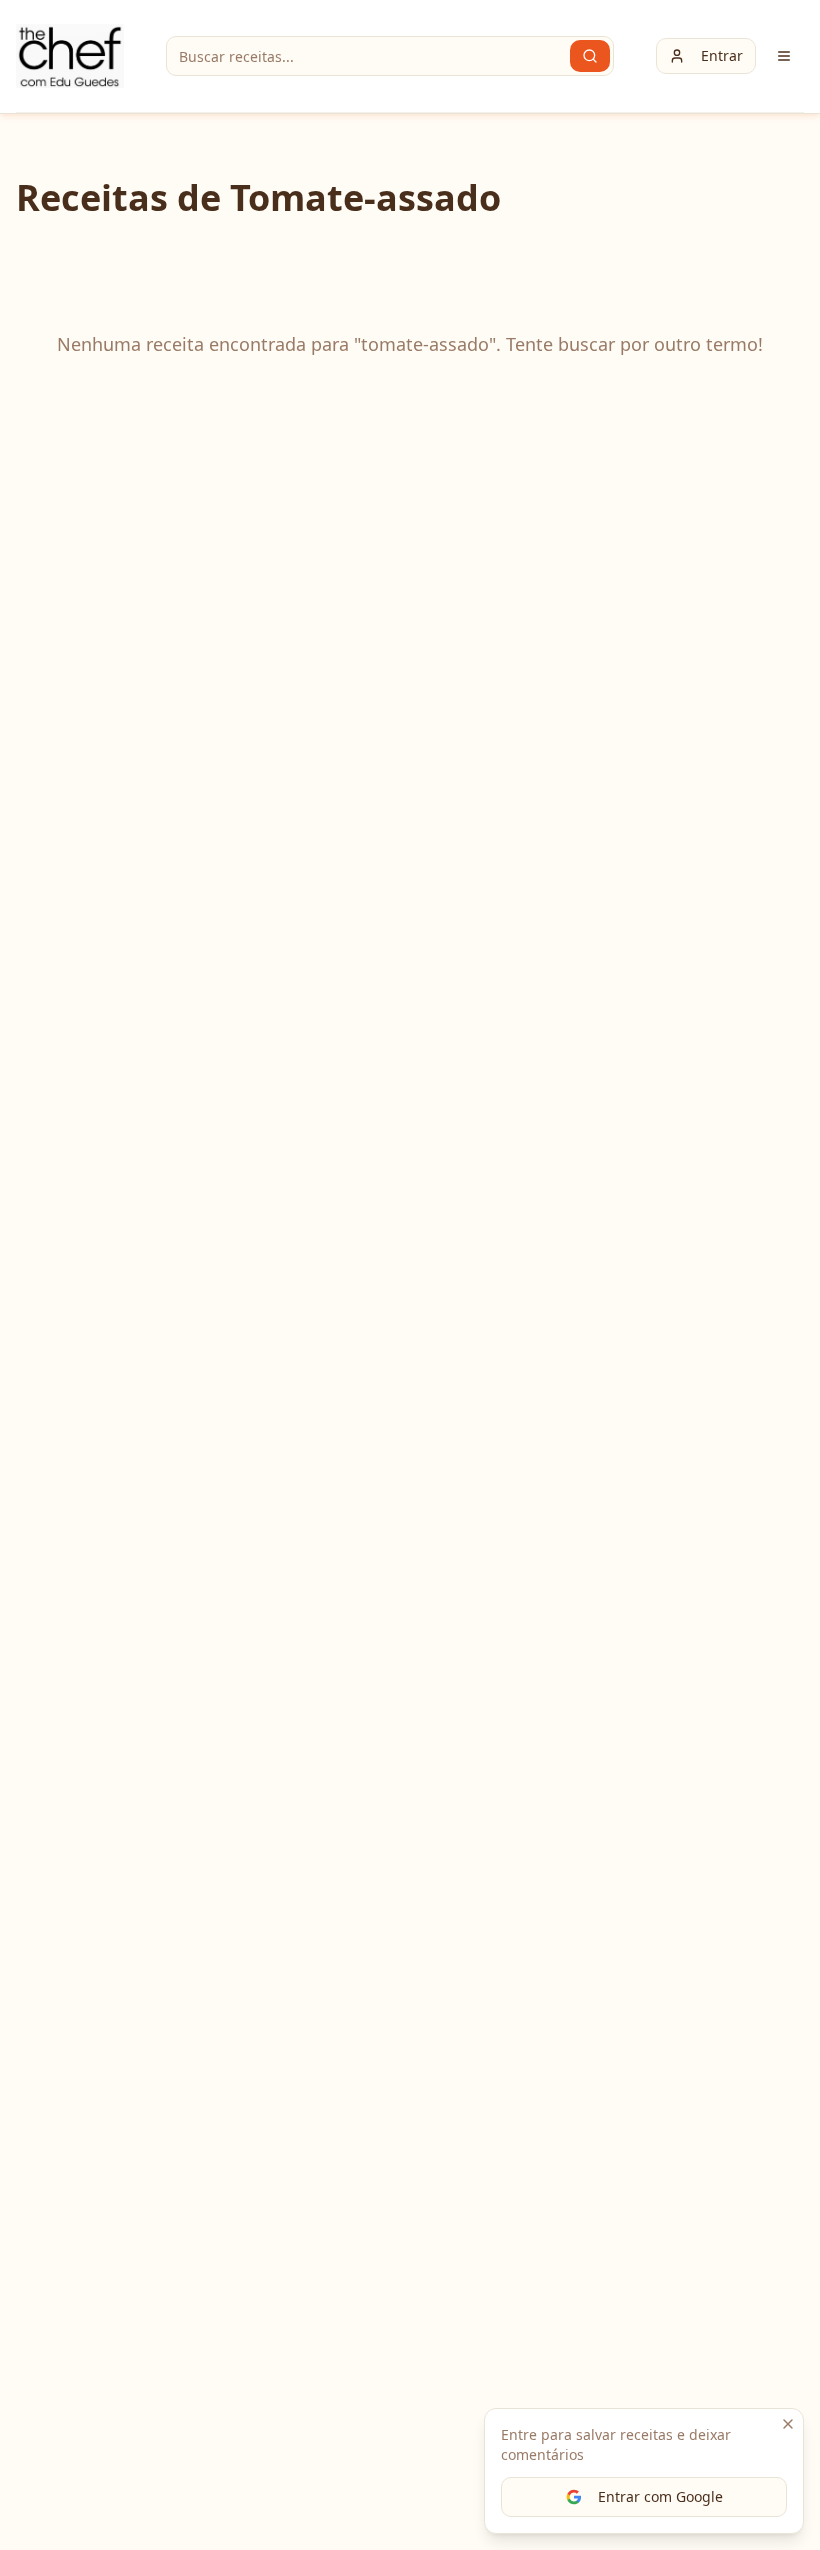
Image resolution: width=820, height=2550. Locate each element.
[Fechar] (788, 2424)
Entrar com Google (660, 2496)
